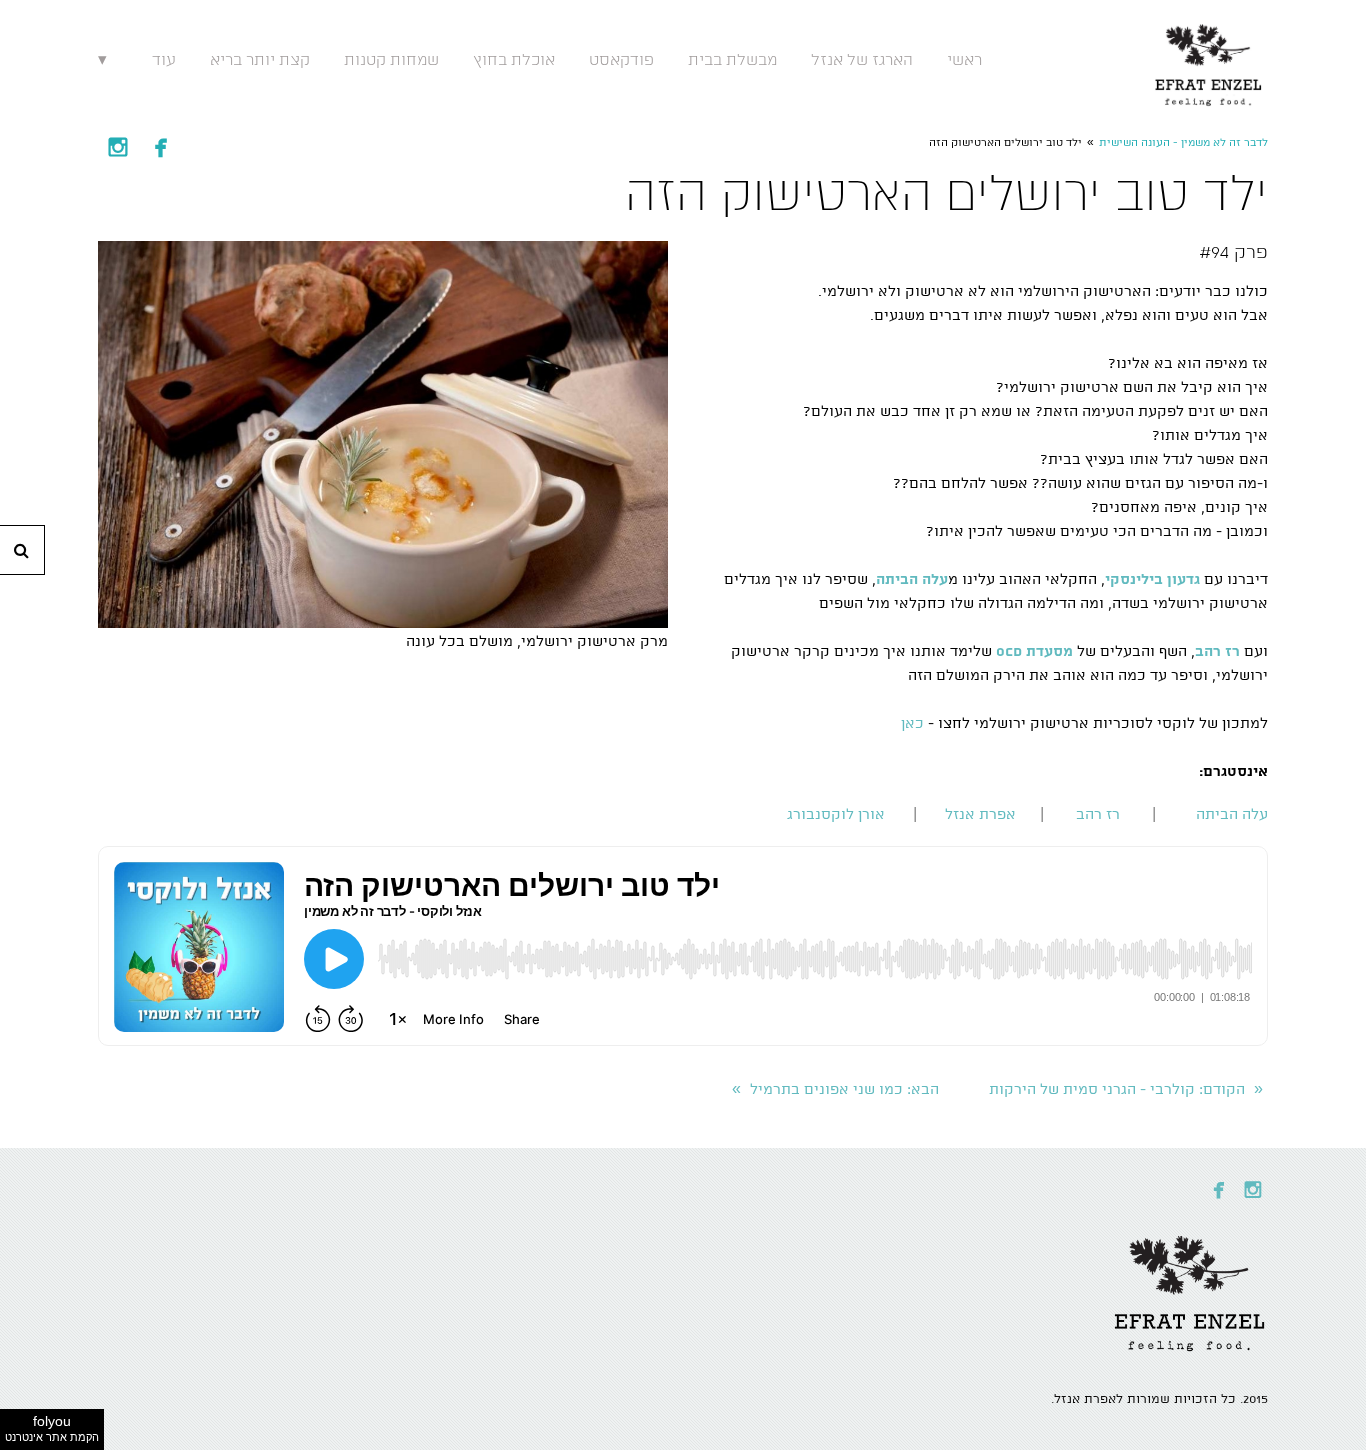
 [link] (161, 147)
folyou (52, 1428)
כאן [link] (912, 724)
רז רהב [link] (1098, 815)
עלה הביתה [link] (1232, 815)
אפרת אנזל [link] (980, 815)
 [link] (118, 147)
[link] (1209, 60)
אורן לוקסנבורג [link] (836, 815)
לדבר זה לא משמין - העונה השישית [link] (1183, 143)
